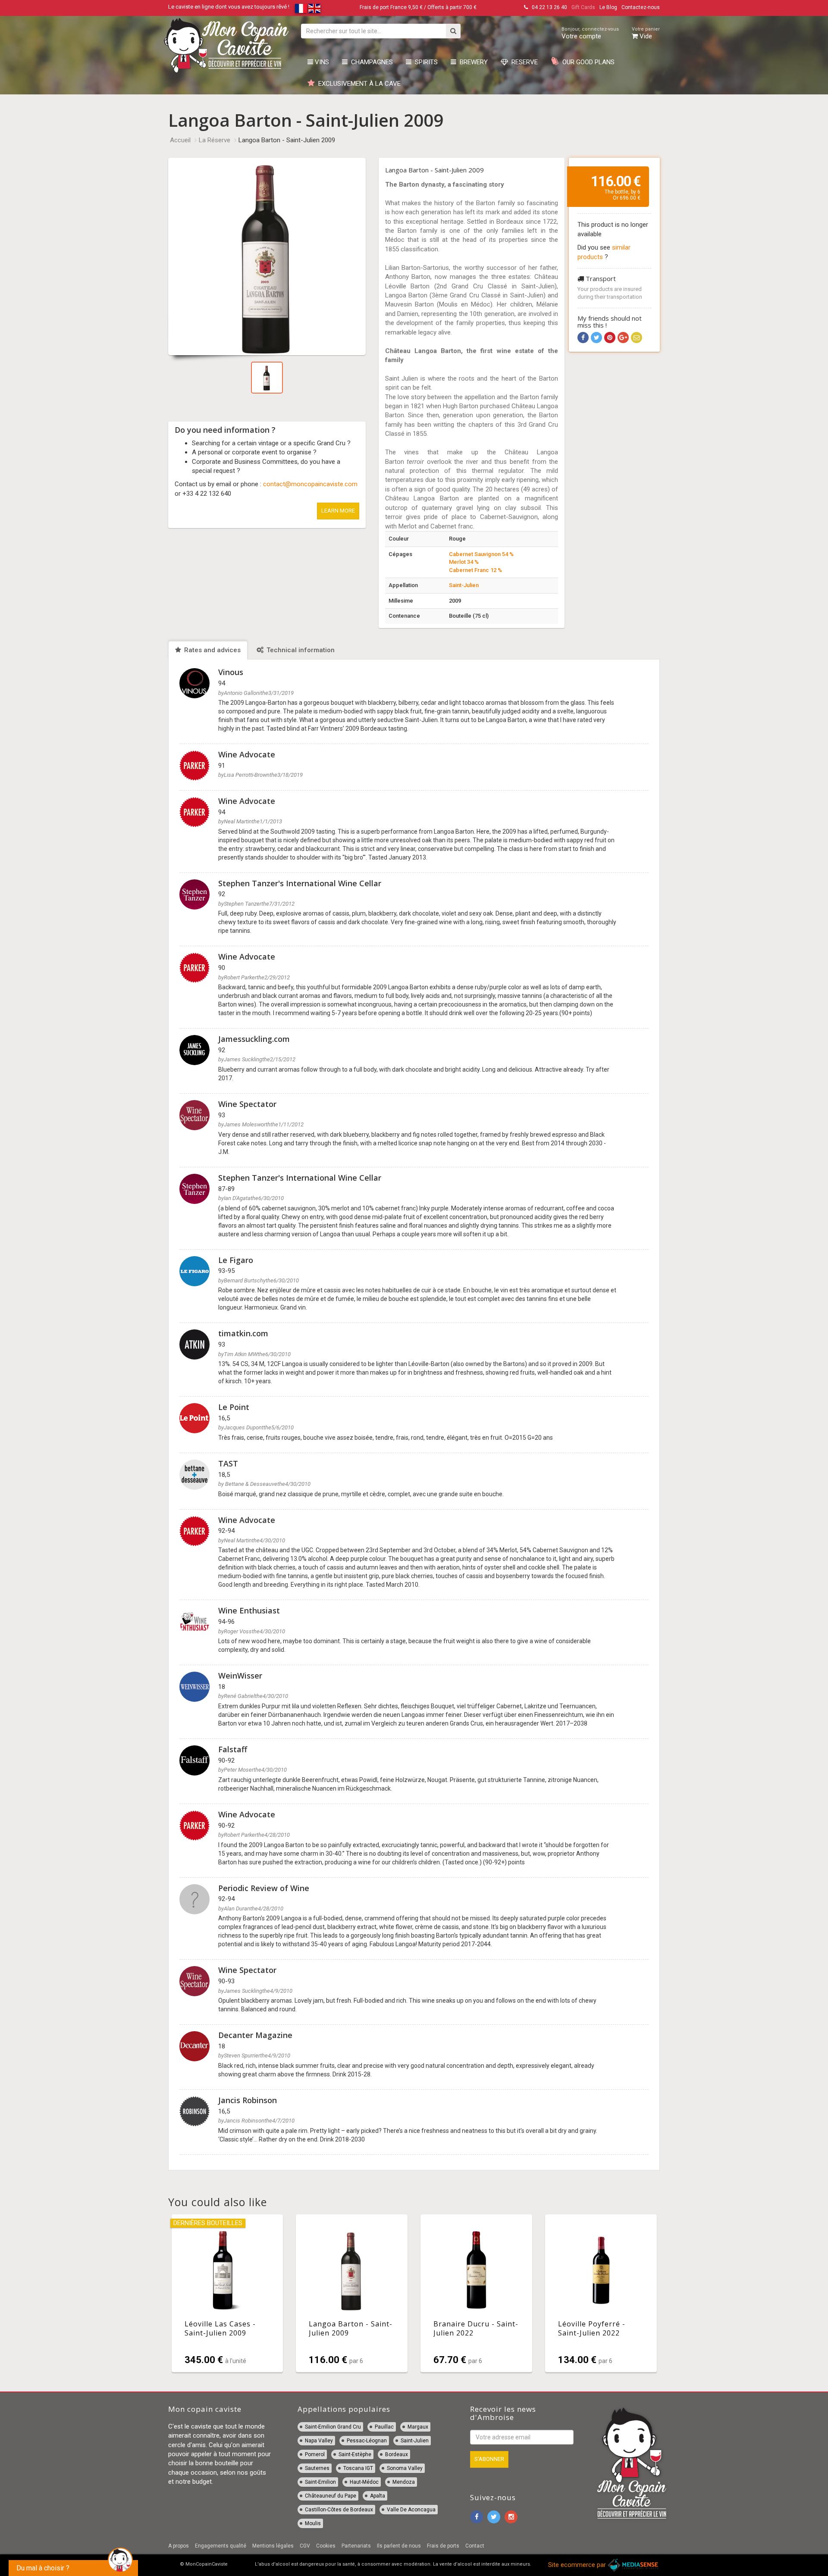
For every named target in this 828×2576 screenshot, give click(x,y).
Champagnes (370, 62)
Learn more (338, 511)
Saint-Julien (464, 585)
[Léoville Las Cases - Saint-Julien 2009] (227, 2293)
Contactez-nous (641, 7)
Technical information (300, 650)
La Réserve (215, 140)
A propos (179, 2546)
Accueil (180, 140)
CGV (305, 2546)
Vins (321, 62)
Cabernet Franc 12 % (475, 570)
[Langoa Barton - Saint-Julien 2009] (352, 2293)
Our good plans (587, 62)
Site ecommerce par (578, 2565)
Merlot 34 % (464, 562)
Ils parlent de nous (399, 2546)
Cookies (326, 2546)
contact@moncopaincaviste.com (310, 484)
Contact (475, 2546)
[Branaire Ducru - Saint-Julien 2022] (476, 2293)
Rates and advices (212, 650)
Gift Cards (583, 7)
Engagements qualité (221, 2546)
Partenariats (356, 2546)
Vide (646, 33)
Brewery (472, 62)
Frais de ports (443, 2546)
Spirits (425, 62)
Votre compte (590, 33)
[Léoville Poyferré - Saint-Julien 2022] (601, 2293)
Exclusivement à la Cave (358, 84)
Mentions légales (273, 2546)
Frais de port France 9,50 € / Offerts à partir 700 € (418, 7)
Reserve (523, 62)
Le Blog (608, 7)
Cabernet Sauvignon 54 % (481, 554)
